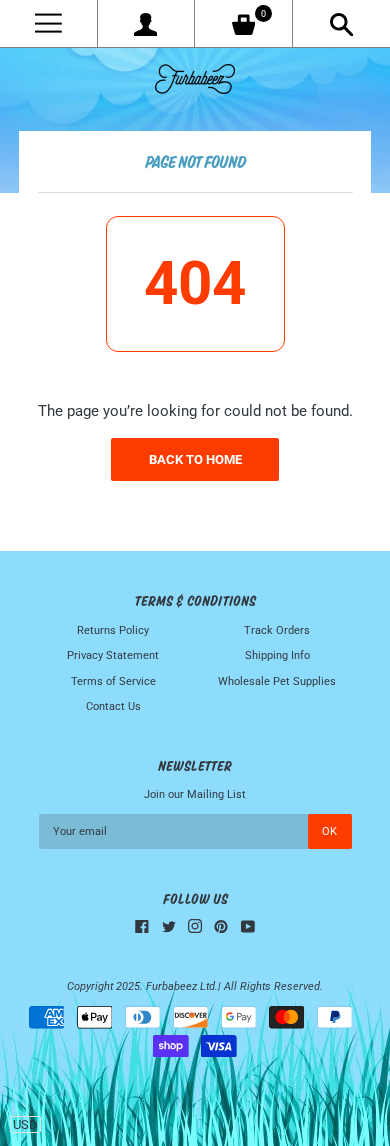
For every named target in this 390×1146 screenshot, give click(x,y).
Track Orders (277, 630)
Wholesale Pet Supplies (277, 681)
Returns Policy (113, 630)
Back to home (195, 459)
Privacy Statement (113, 655)
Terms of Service (113, 681)
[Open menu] (48, 23)
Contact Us (113, 706)
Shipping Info (277, 655)
